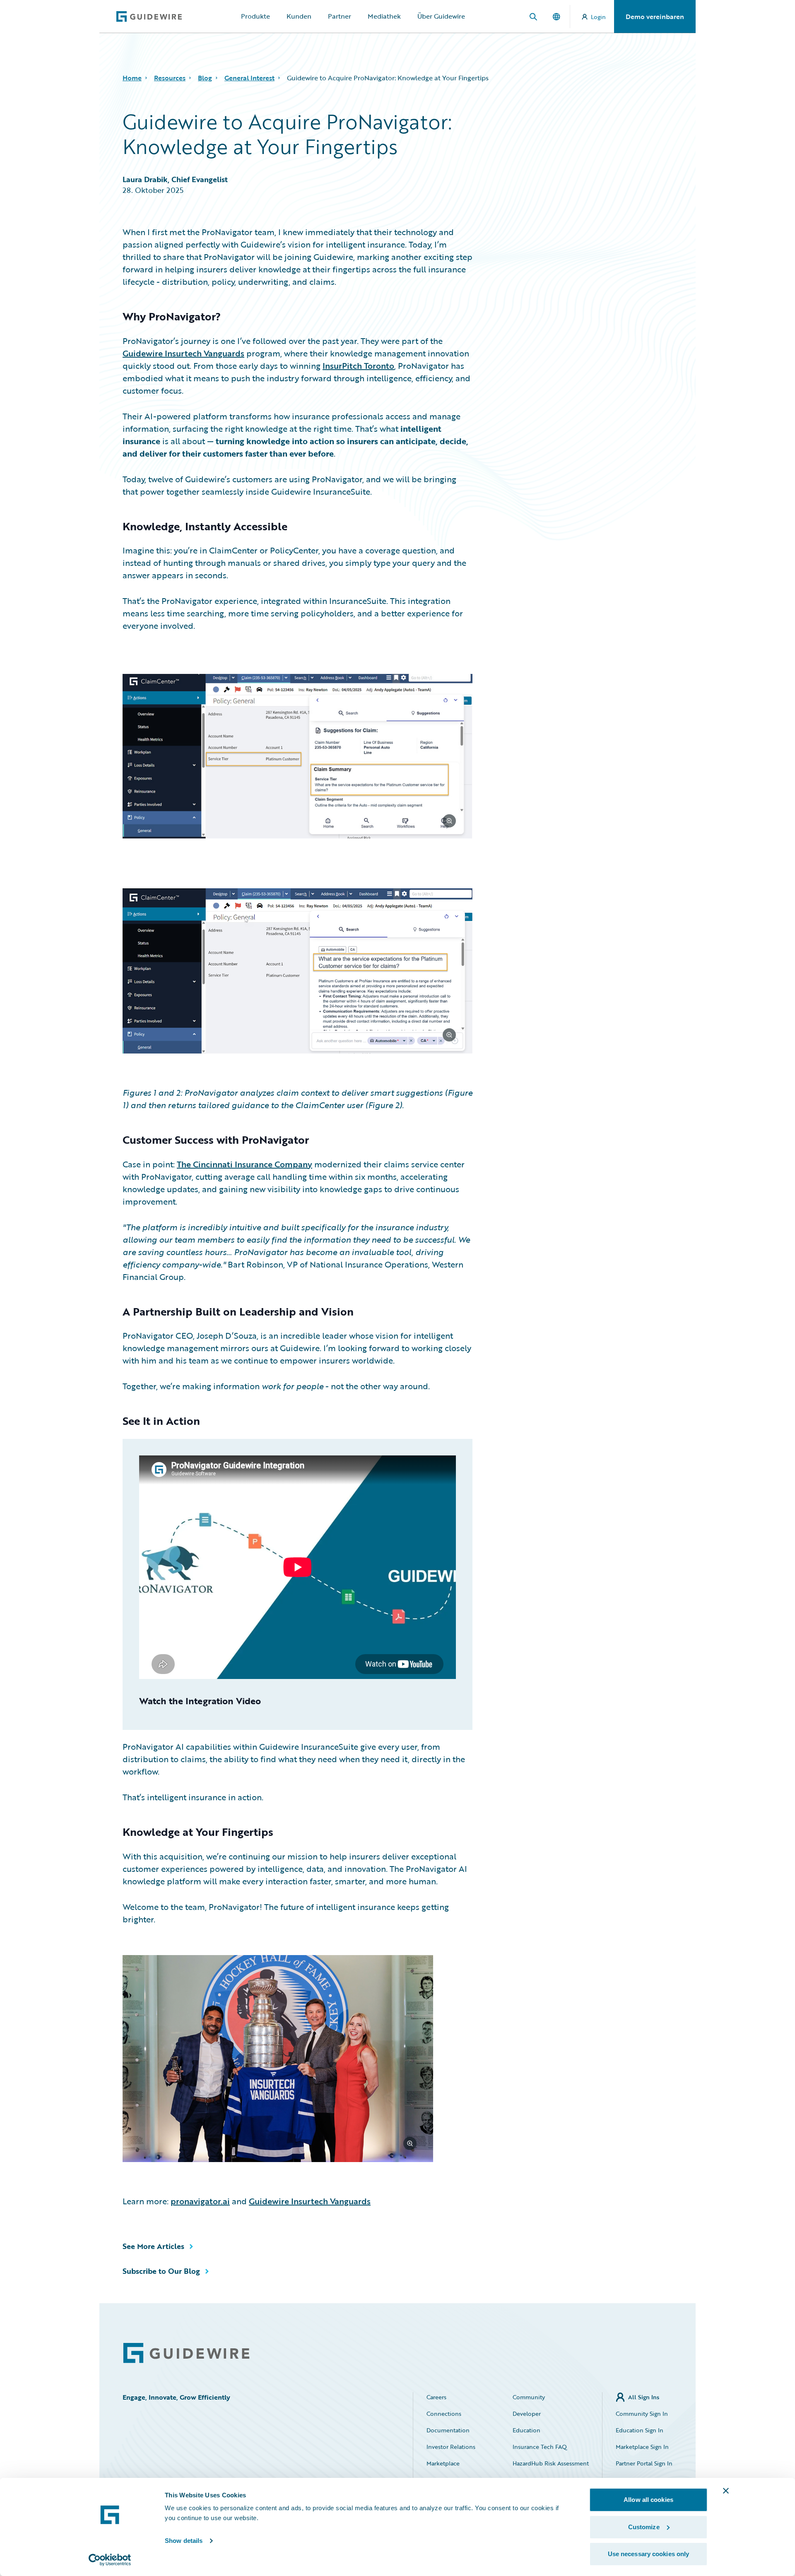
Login (598, 17)
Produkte (255, 16)
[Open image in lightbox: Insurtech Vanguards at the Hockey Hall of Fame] (298, 2060)
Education (526, 2430)
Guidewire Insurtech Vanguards (183, 353)
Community (529, 2397)
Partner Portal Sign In (644, 2463)
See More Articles (153, 2246)
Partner (340, 16)
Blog (205, 78)
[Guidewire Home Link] (186, 2353)
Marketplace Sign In (642, 2447)
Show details (184, 2541)
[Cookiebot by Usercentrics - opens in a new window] (110, 2560)
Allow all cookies (648, 2500)
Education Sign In (640, 2430)
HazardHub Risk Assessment (551, 2463)
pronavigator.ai (200, 2201)
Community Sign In (642, 2414)
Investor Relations (451, 2447)
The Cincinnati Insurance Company (245, 1164)
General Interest (249, 78)
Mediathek (384, 16)
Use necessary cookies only (649, 2554)
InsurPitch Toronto (358, 366)
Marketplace (443, 2463)
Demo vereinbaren (655, 17)
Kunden (299, 16)
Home (132, 78)
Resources (170, 78)
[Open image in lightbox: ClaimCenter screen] (298, 758)
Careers (436, 2397)
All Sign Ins (644, 2397)
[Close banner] (726, 2491)
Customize (644, 2527)
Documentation (448, 2430)
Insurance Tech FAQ (540, 2447)
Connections (444, 2414)
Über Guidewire (441, 16)
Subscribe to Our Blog (161, 2271)
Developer (527, 2414)
